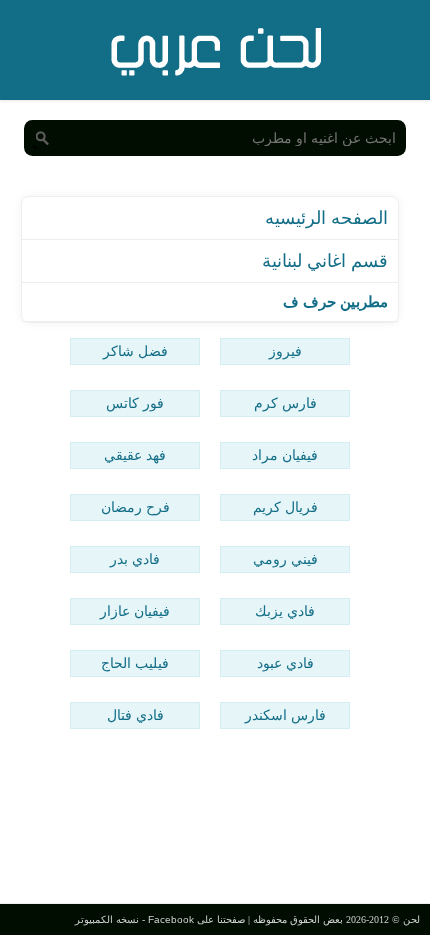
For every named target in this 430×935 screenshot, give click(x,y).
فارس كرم (285, 403)
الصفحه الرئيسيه (326, 218)
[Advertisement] (215, 819)
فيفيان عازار (135, 611)
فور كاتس (135, 403)
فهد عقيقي (135, 455)
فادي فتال (135, 715)
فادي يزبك (285, 611)
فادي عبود (285, 663)
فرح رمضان (135, 507)
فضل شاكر (135, 351)
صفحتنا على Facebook (196, 919)
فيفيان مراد (285, 455)
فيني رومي (285, 559)
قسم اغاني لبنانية (325, 261)
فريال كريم (285, 507)
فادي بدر (135, 559)
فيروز (285, 351)
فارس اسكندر (285, 715)
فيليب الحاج (135, 663)
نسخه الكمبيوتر (107, 919)
